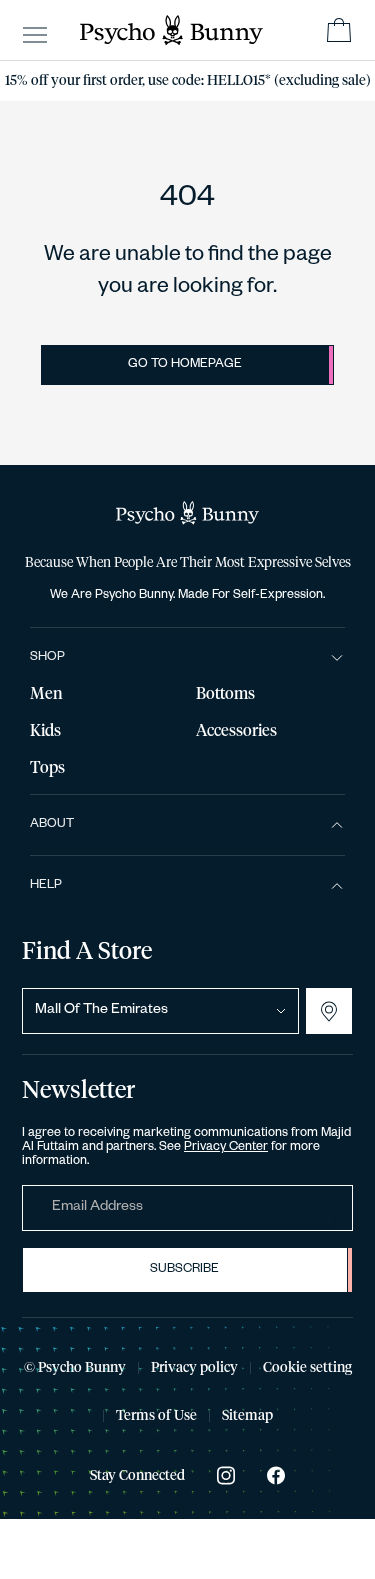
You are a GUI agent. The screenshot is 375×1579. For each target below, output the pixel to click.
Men (46, 694)
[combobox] (160, 1011)
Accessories (236, 731)
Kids (45, 731)
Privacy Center (226, 1148)
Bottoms (225, 694)
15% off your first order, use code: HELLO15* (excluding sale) (188, 81)
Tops (47, 768)
